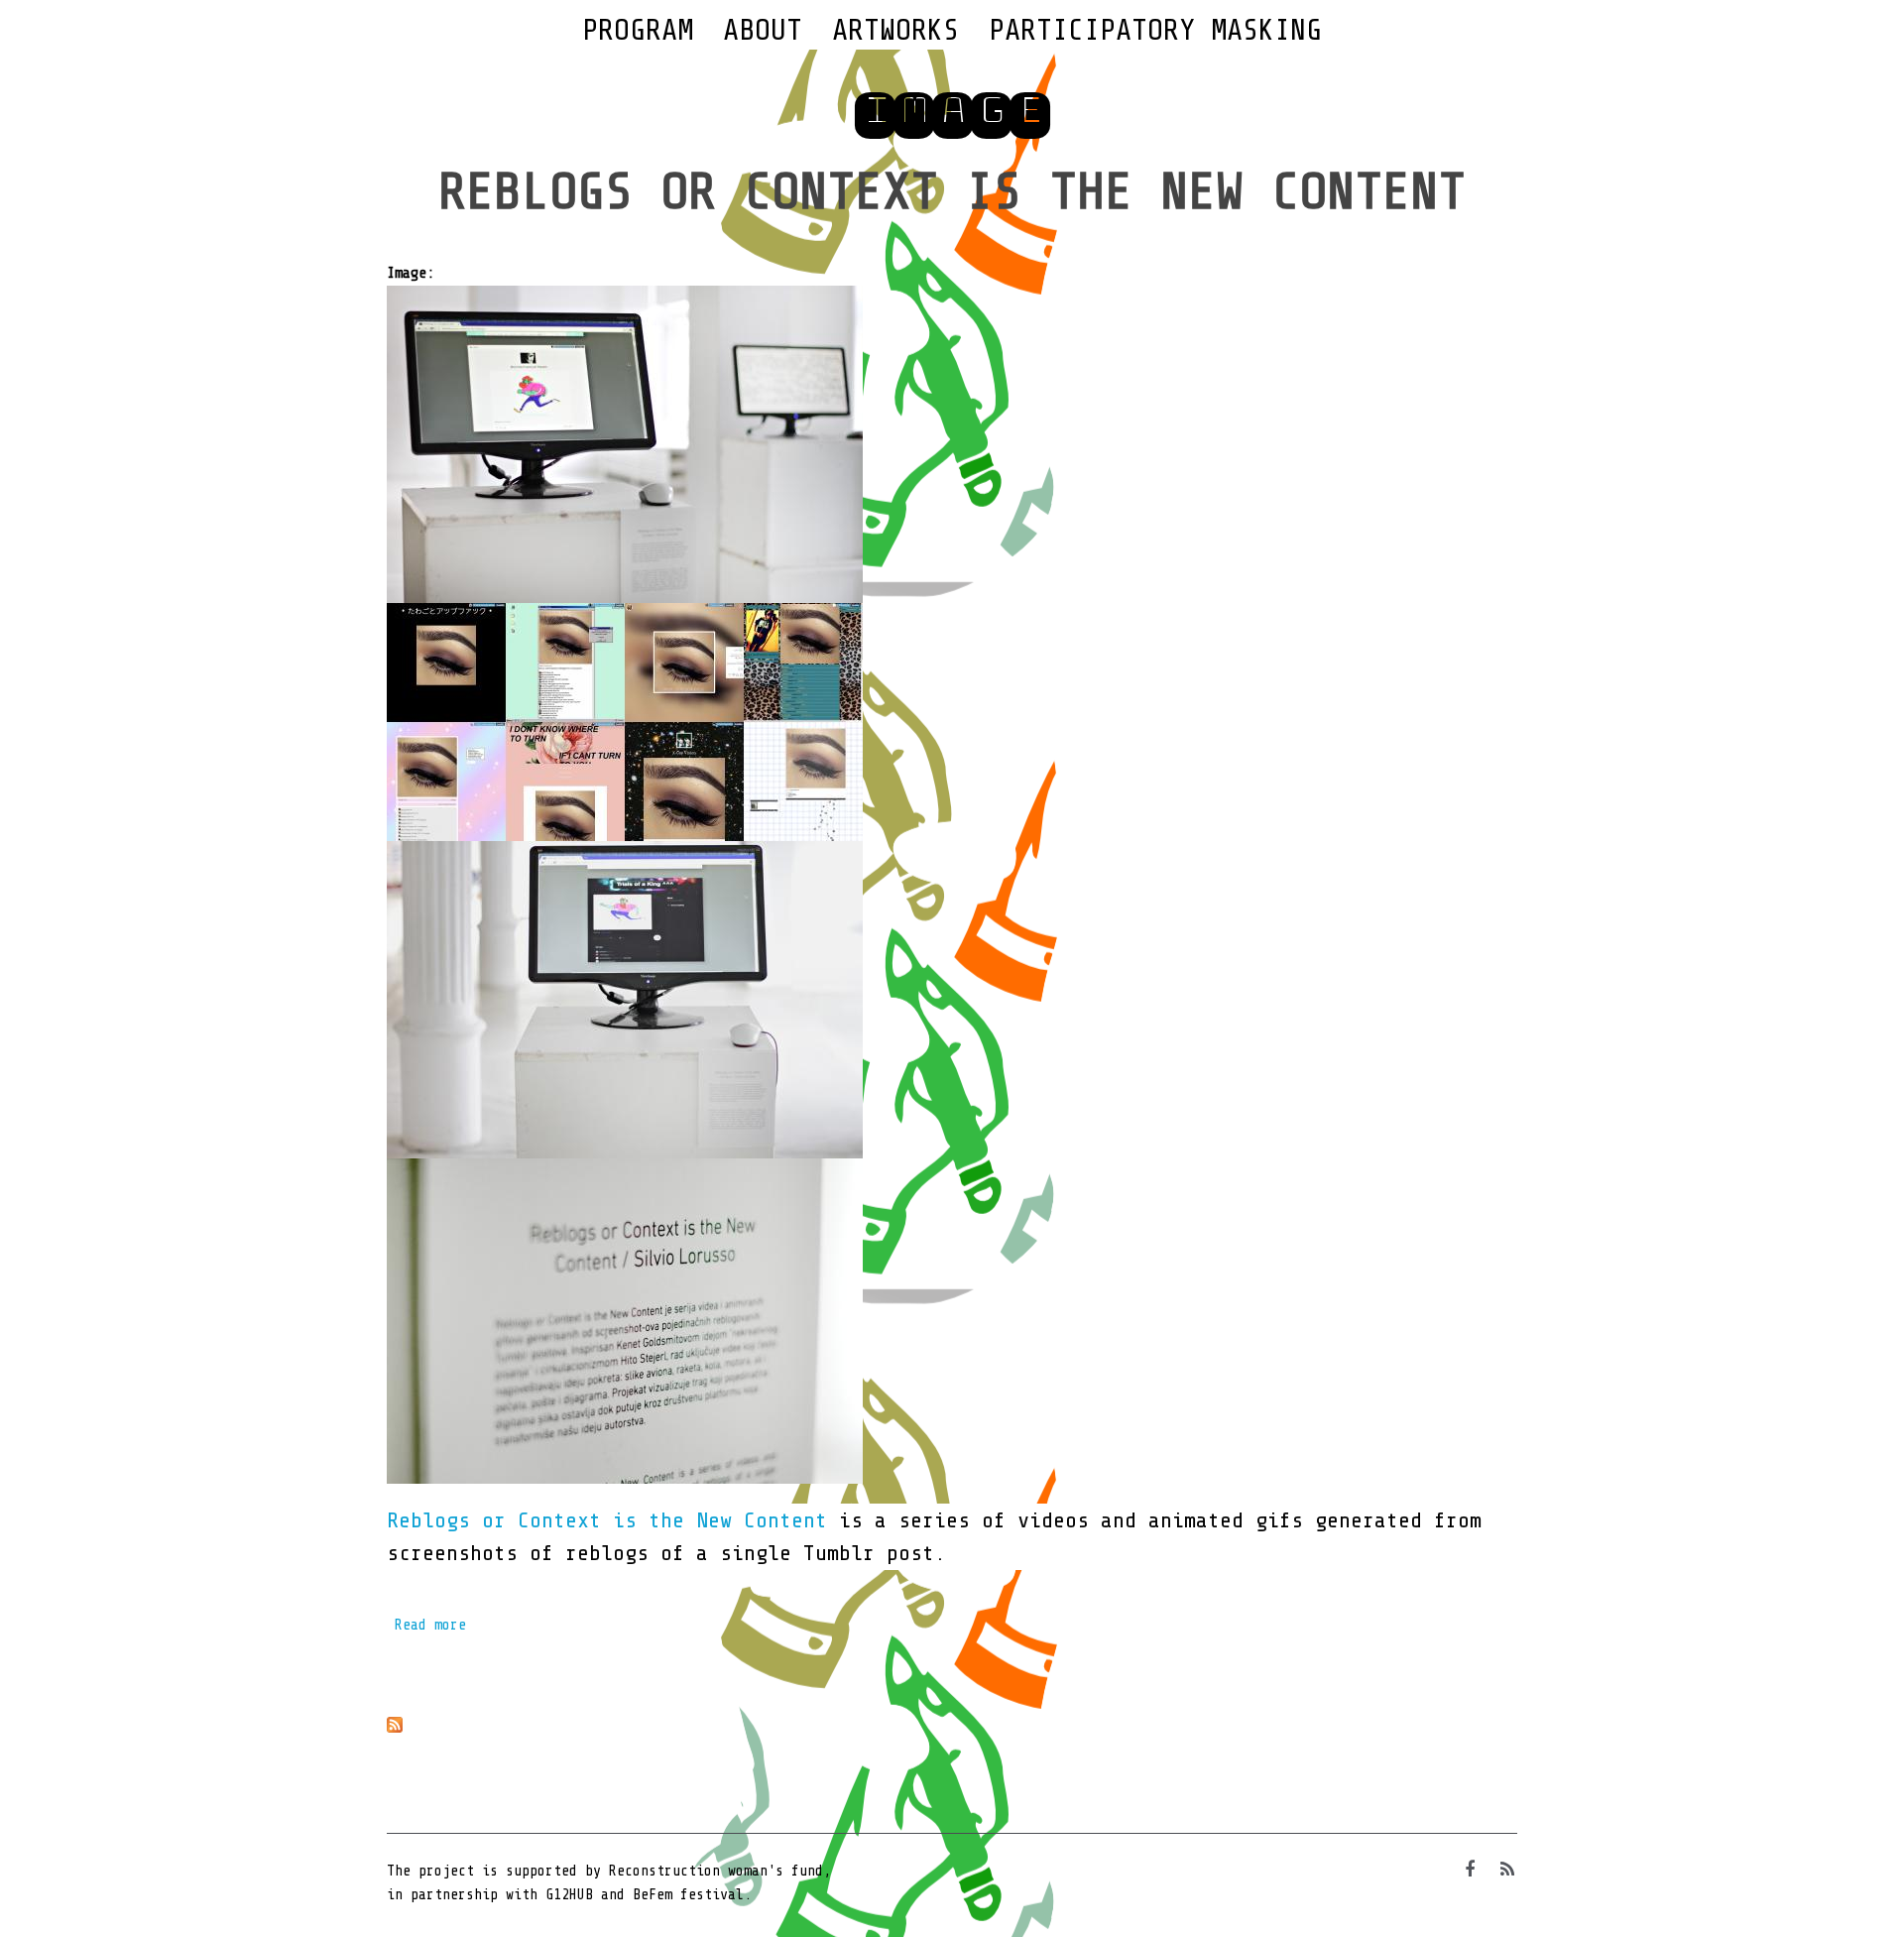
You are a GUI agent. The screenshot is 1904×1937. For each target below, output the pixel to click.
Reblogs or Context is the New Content (952, 192)
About (763, 30)
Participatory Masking (1155, 30)
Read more (430, 1625)
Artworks (895, 30)
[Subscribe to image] (952, 1725)
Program (638, 30)
